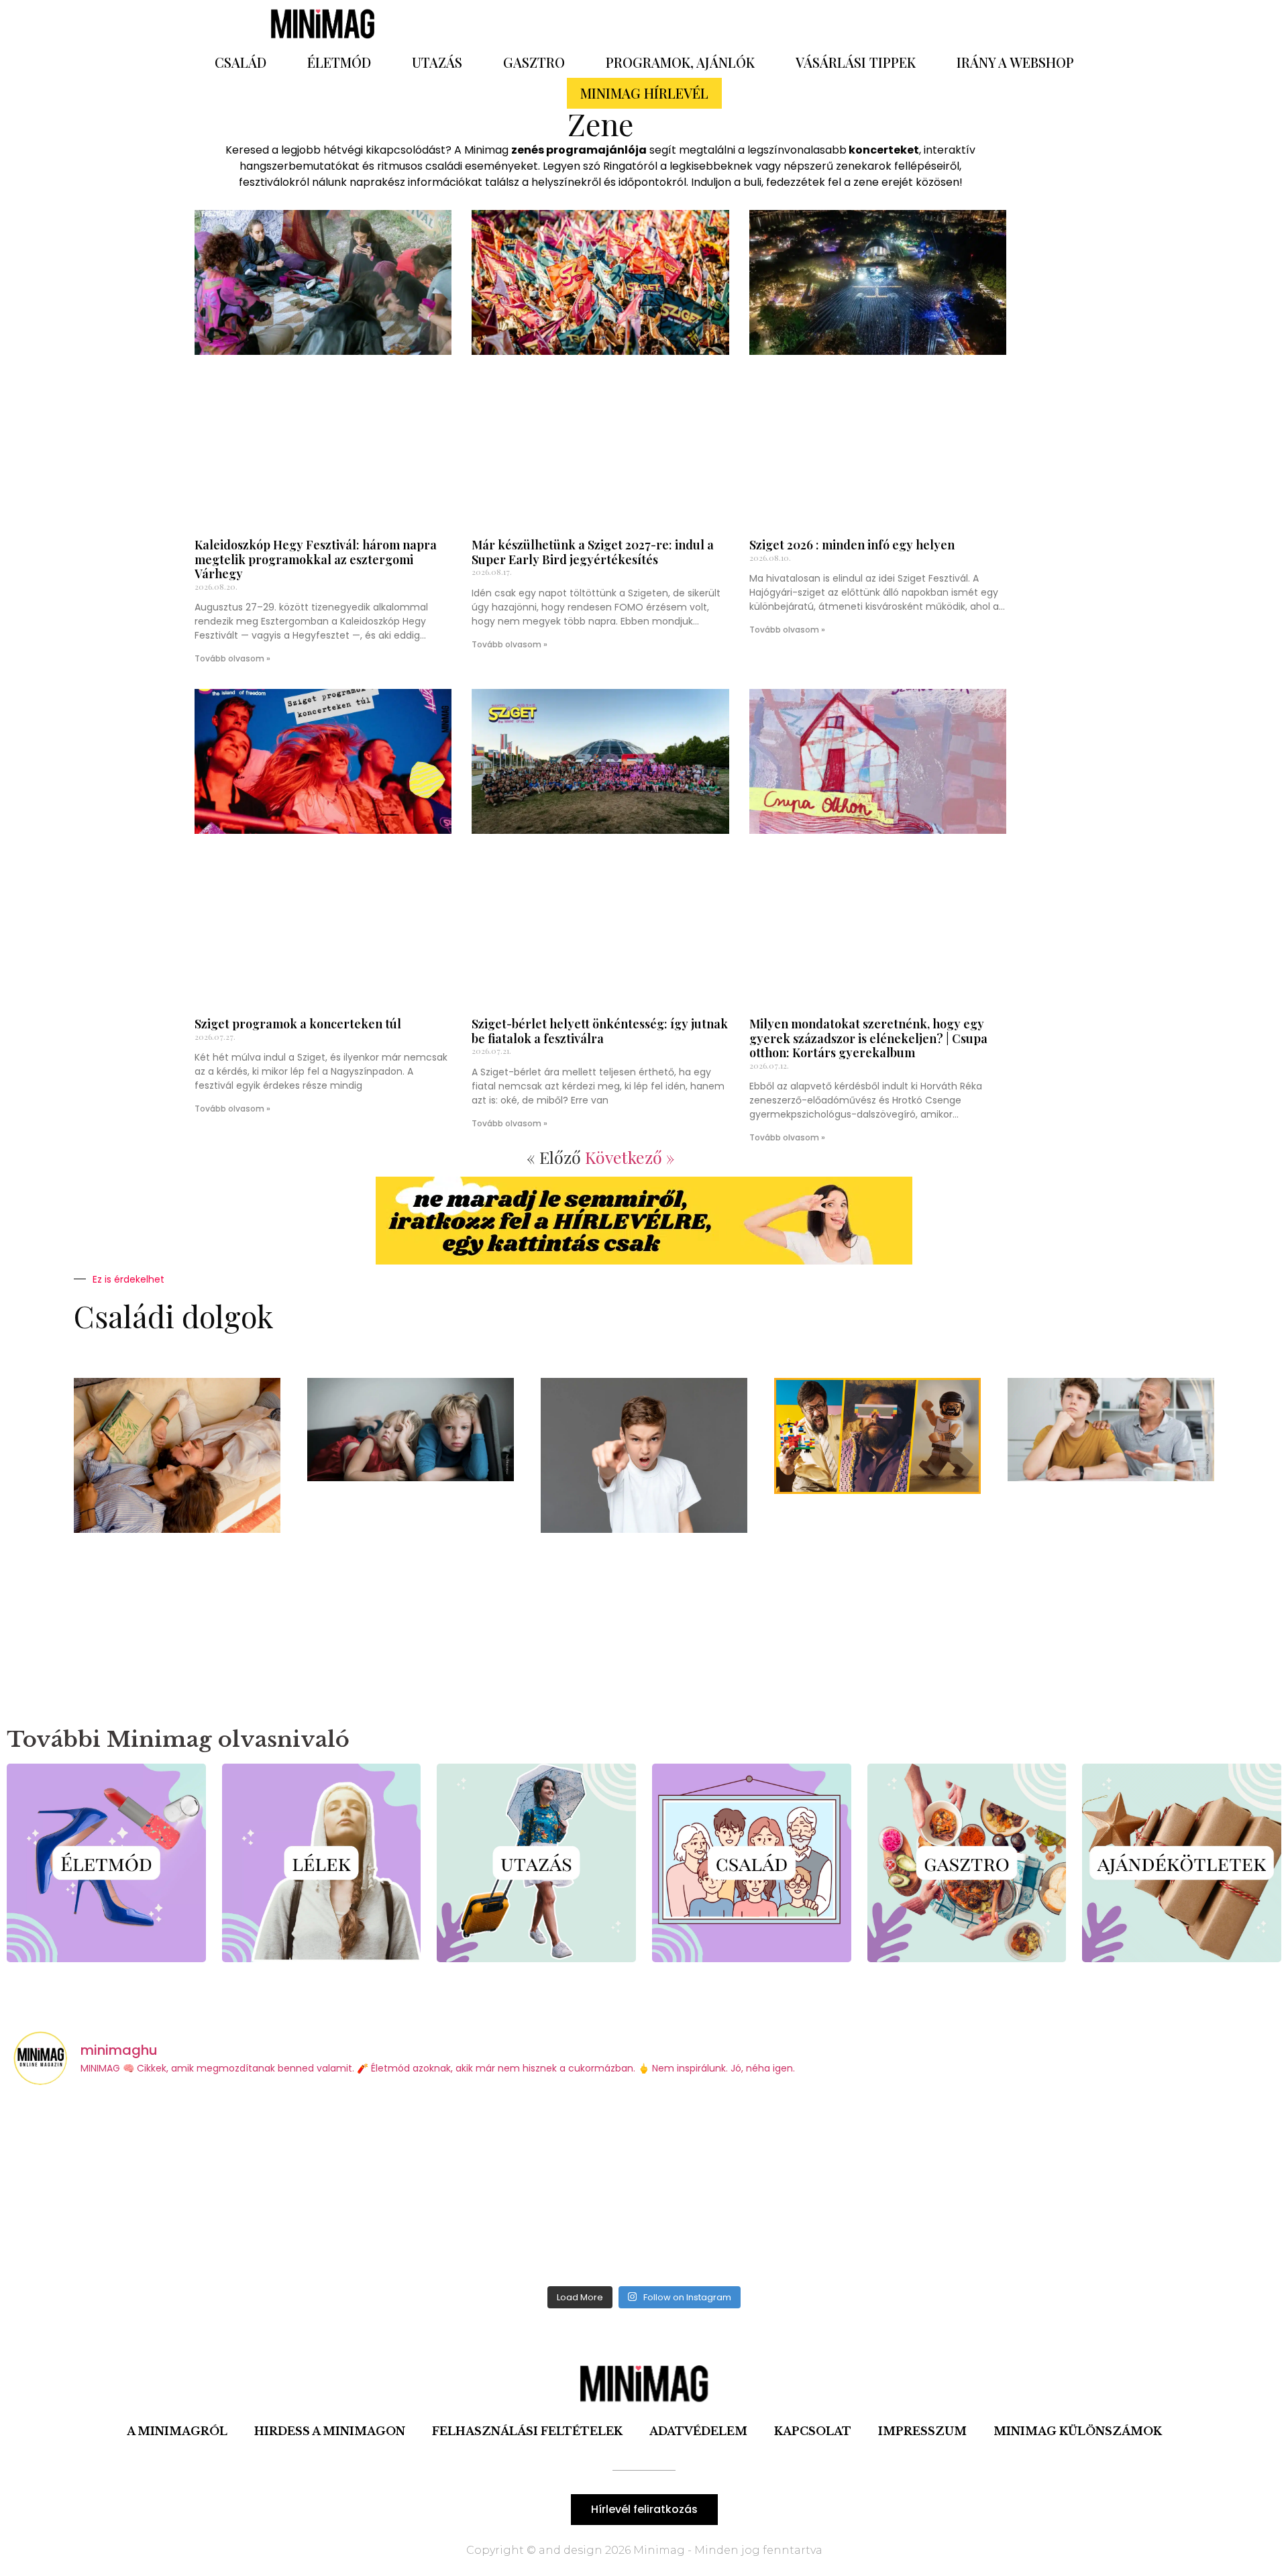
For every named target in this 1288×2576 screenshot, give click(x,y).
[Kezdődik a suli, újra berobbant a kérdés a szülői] (169, 2188)
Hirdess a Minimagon (330, 2431)
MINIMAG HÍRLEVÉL (644, 93)
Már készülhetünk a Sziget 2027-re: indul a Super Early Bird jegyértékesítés (593, 552)
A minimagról (177, 2431)
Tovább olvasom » (232, 658)
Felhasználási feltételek (527, 2431)
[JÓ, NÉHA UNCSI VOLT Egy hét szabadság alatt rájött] (486, 2188)
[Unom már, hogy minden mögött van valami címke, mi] (803, 2188)
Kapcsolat (813, 2431)
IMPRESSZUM (922, 2431)
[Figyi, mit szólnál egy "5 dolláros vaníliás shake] (1120, 2188)
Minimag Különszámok (1078, 2431)
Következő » (630, 1157)
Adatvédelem (698, 2431)
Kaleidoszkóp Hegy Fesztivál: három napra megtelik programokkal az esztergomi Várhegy (316, 559)
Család (240, 62)
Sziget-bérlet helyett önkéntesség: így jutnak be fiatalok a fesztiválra (600, 1031)
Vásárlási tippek (856, 62)
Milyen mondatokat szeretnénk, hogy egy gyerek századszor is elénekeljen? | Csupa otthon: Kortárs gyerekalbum (868, 1038)
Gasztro (534, 62)
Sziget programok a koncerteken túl (298, 1024)
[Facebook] (795, 23)
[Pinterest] (832, 23)
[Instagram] (869, 23)
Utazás (437, 62)
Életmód (339, 62)
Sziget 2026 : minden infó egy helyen (852, 545)
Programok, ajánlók (680, 62)
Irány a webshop (1015, 62)
